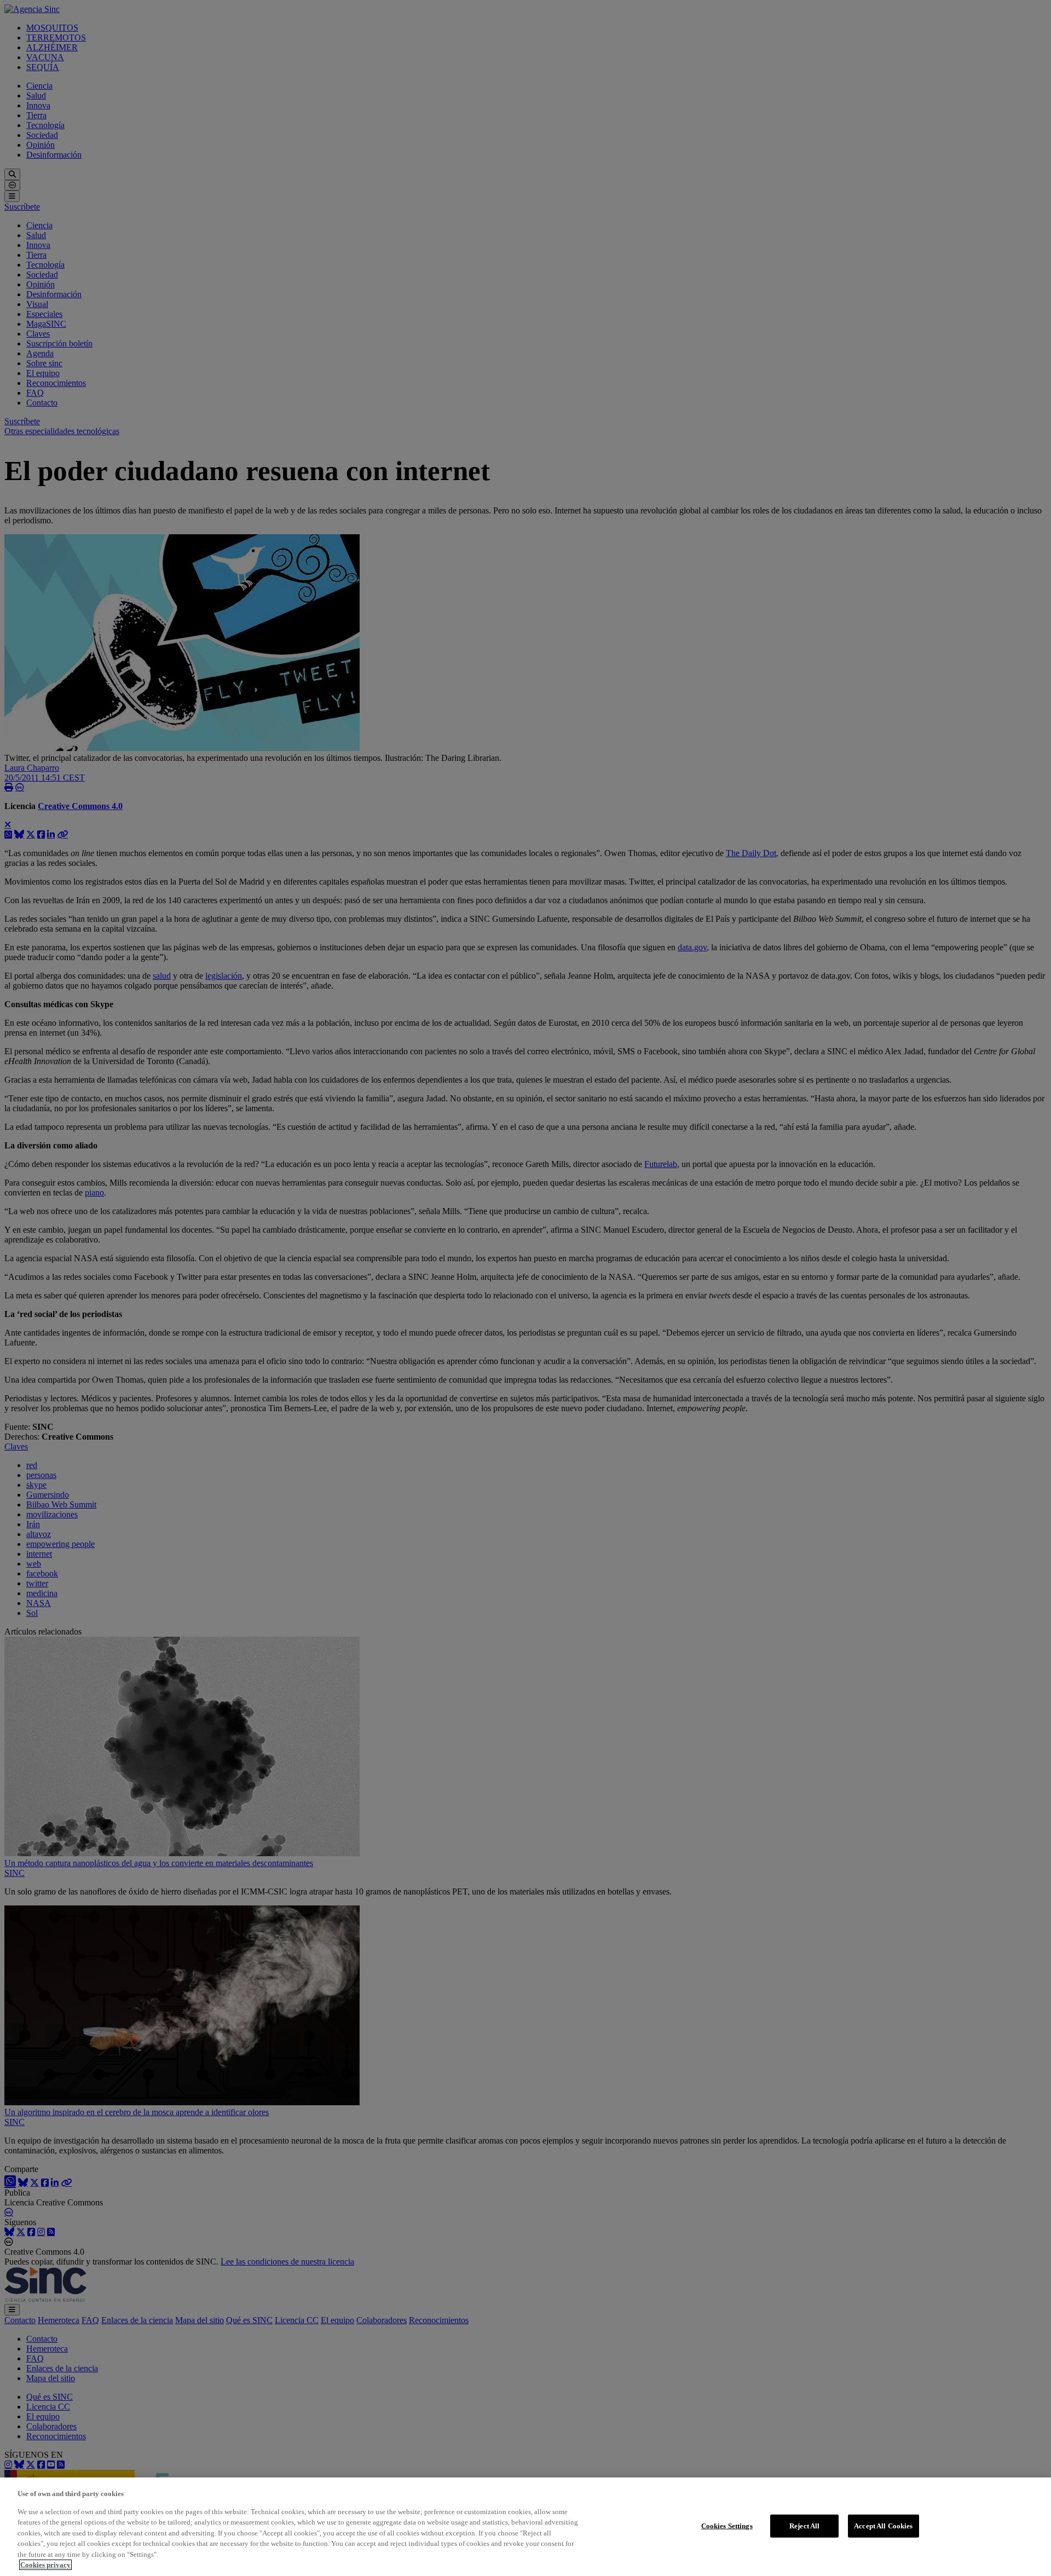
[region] (525, 2527)
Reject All (804, 2526)
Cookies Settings (727, 2526)
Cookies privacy (45, 2565)
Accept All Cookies (883, 2526)
